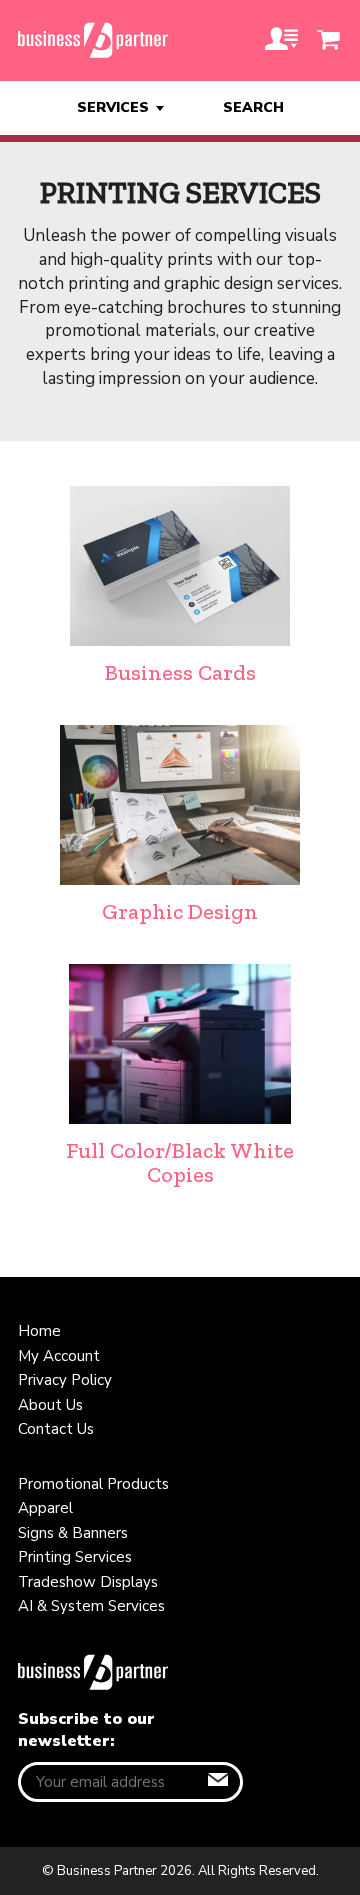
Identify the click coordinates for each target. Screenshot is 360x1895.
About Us (50, 1405)
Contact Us (56, 1429)
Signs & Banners (73, 1533)
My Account (59, 1356)
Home (39, 1331)
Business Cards (180, 672)
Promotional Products (93, 1484)
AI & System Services (91, 1606)
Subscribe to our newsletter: (86, 1730)
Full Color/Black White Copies (180, 1162)
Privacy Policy (65, 1380)
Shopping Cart (329, 40)
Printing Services (75, 1557)
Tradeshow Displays (88, 1582)
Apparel (45, 1508)
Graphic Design (180, 911)
